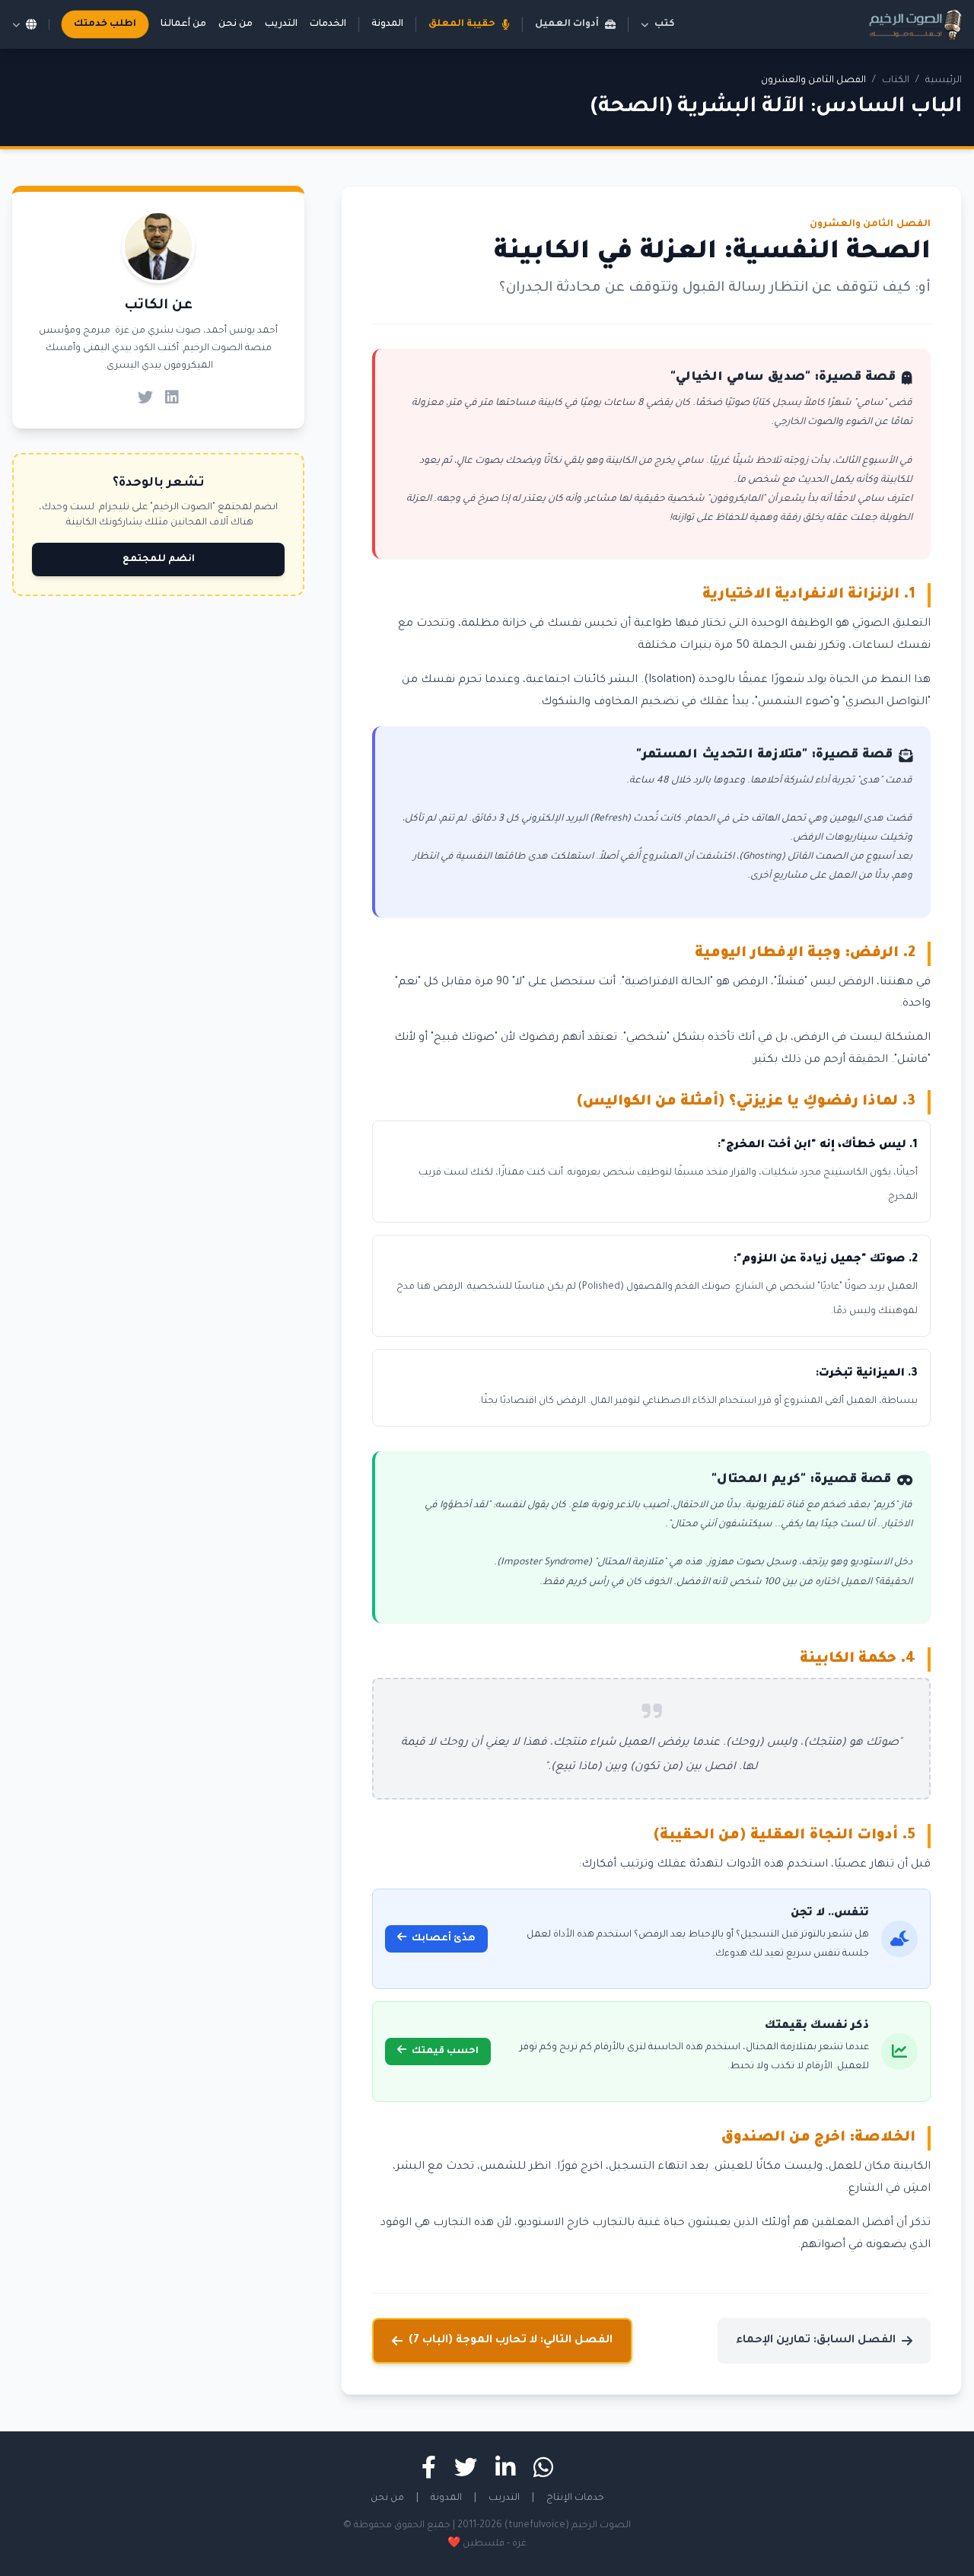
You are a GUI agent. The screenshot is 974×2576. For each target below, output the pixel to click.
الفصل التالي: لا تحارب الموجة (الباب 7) (511, 2341)
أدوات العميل (567, 24)
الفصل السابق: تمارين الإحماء (816, 2341)
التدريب (281, 24)
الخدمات (328, 24)
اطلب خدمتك (105, 24)
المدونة (387, 24)
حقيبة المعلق (462, 24)
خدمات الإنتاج (575, 2498)
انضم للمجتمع (159, 560)
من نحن (236, 24)
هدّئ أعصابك (442, 1939)
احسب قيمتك (444, 2052)
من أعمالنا (183, 24)
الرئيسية (944, 81)
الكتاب (896, 81)
